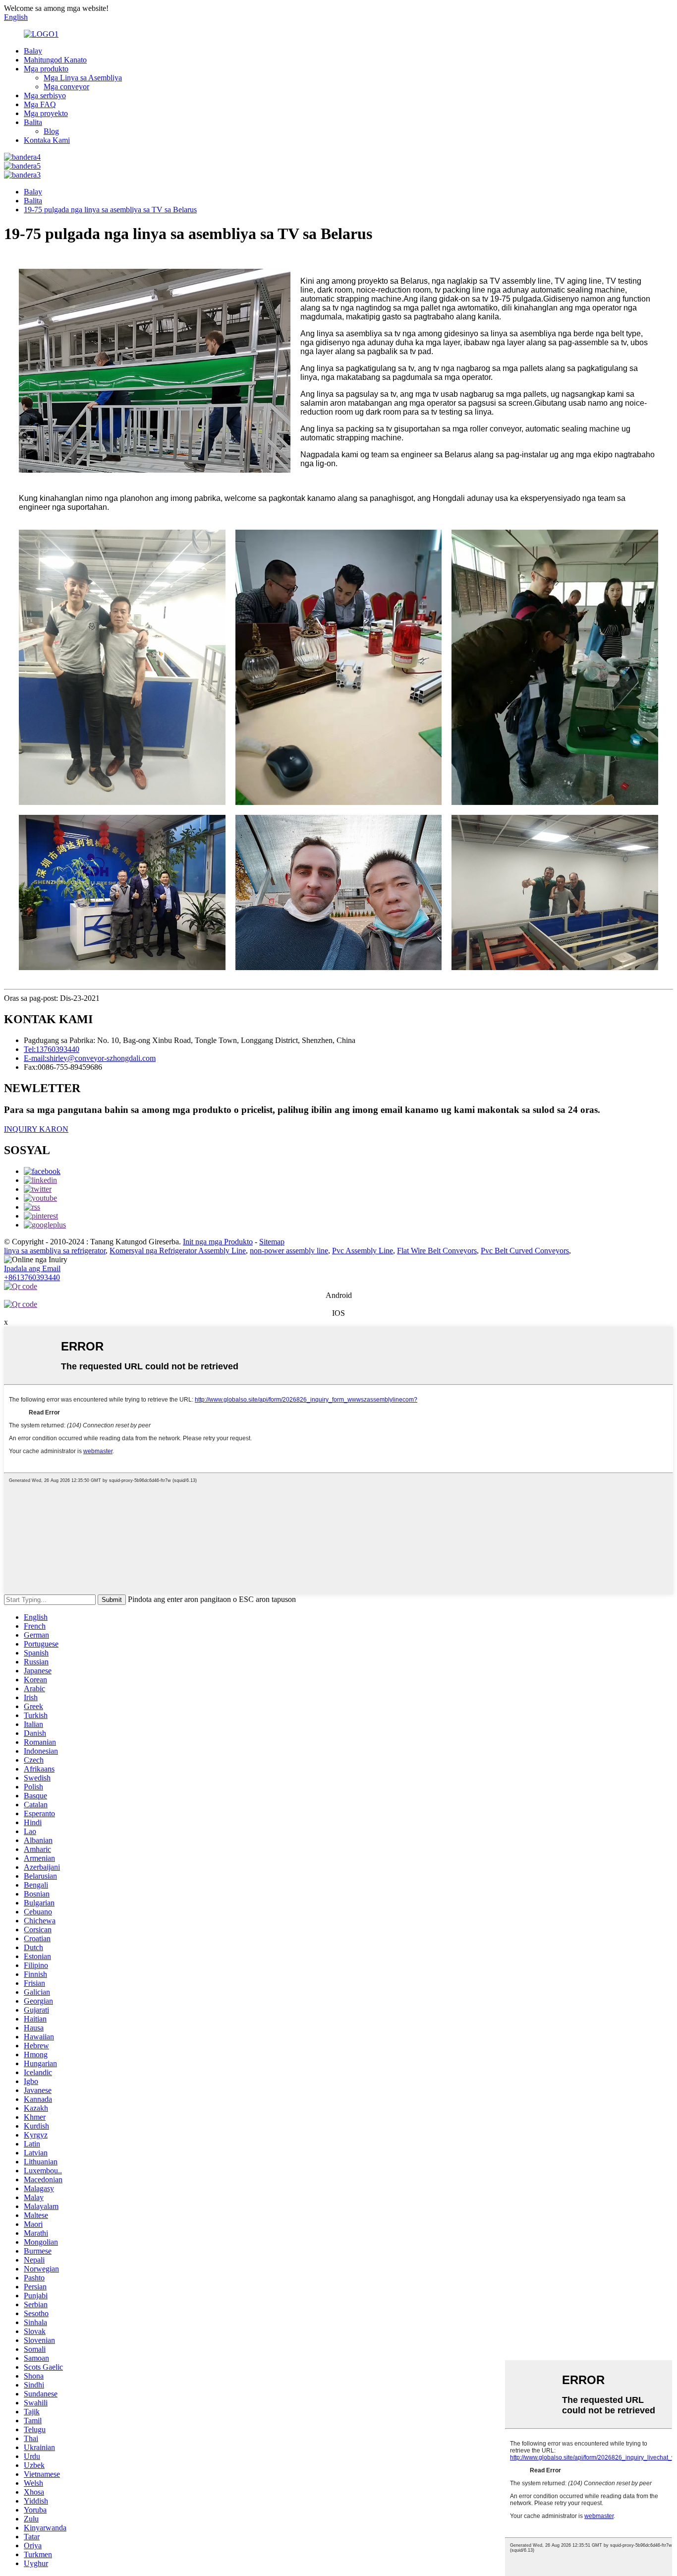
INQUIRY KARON (36, 1129)
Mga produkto (46, 69)
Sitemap (272, 1242)
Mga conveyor (66, 87)
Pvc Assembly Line (363, 1251)
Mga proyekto (46, 113)
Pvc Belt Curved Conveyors (525, 1251)
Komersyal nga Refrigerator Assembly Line (178, 1251)
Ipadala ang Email (32, 1268)
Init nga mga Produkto (218, 1242)
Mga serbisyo (45, 95)
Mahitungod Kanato (55, 60)
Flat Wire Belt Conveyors (437, 1251)
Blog (51, 131)
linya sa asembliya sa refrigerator (55, 1251)
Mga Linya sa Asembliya (83, 78)
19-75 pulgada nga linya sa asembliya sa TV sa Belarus (110, 210)
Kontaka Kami (47, 140)
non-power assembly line (289, 1251)
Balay (33, 51)
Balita (33, 122)
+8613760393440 (32, 1277)
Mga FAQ (40, 104)
